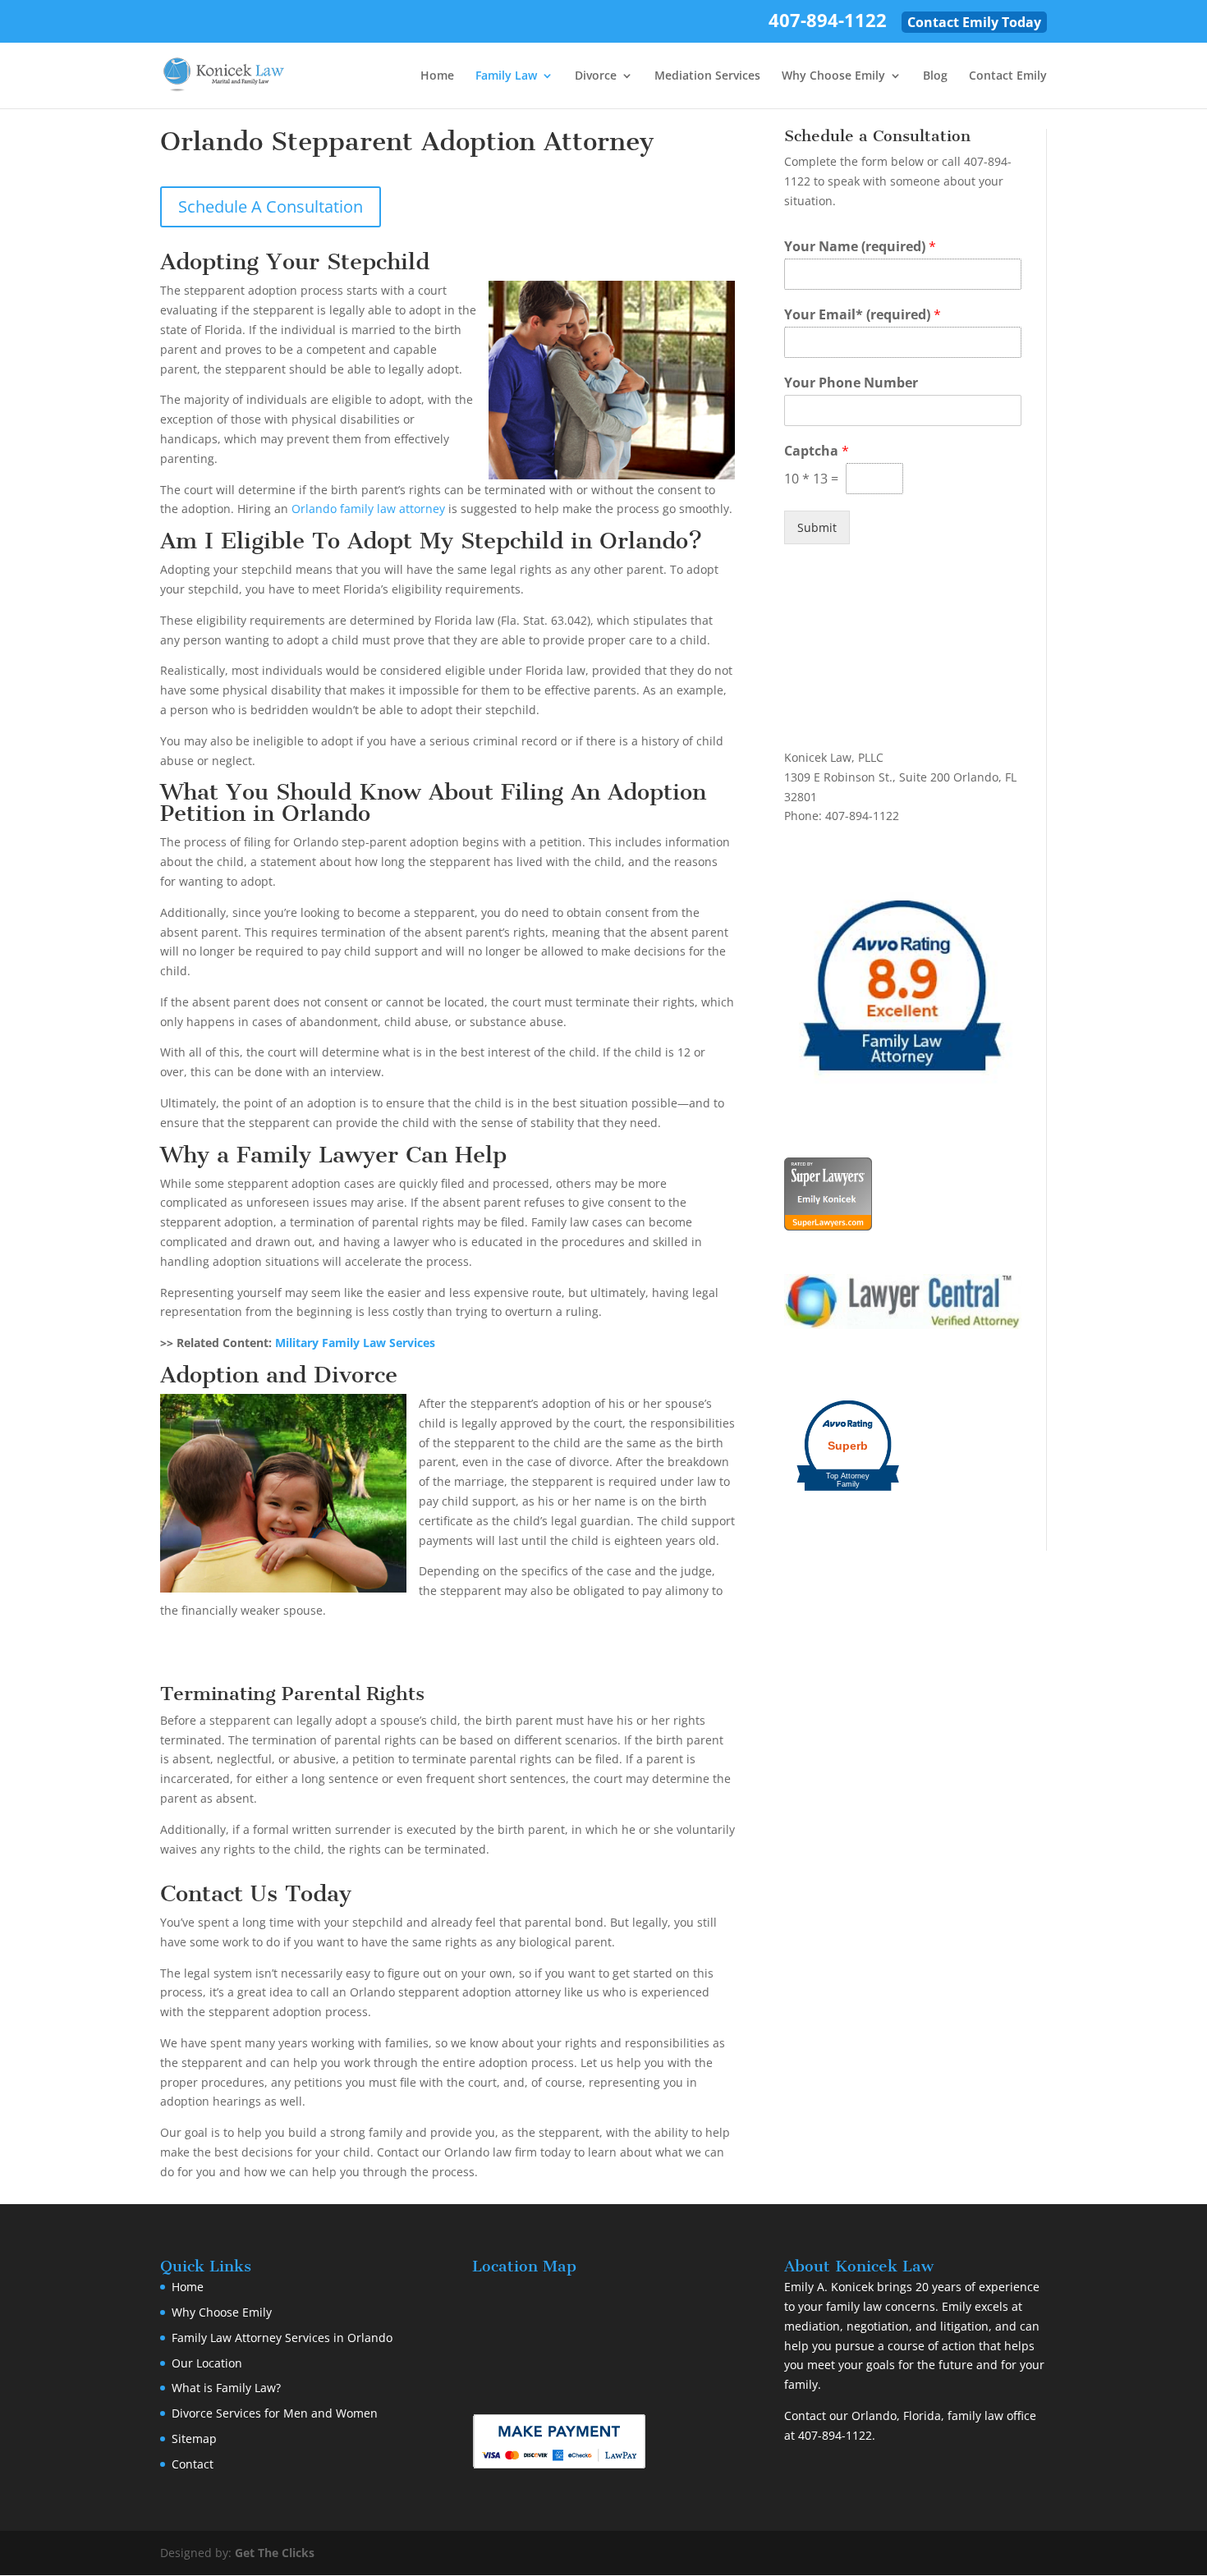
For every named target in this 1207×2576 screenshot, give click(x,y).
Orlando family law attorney (368, 509)
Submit (817, 527)
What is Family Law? (226, 2388)
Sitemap (194, 2438)
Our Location (207, 2363)
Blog (935, 76)
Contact (193, 2464)
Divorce (596, 76)
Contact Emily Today (974, 22)
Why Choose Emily (833, 76)
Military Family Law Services (355, 1343)
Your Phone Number (851, 383)
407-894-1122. (837, 2435)
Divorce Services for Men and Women (275, 2413)
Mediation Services (707, 76)
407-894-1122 (828, 23)
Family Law (506, 76)
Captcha (817, 451)
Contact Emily (1008, 76)
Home (437, 76)
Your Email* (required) (863, 315)
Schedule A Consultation (271, 206)
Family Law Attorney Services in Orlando (282, 2338)
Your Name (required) (860, 247)
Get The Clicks (275, 2553)
